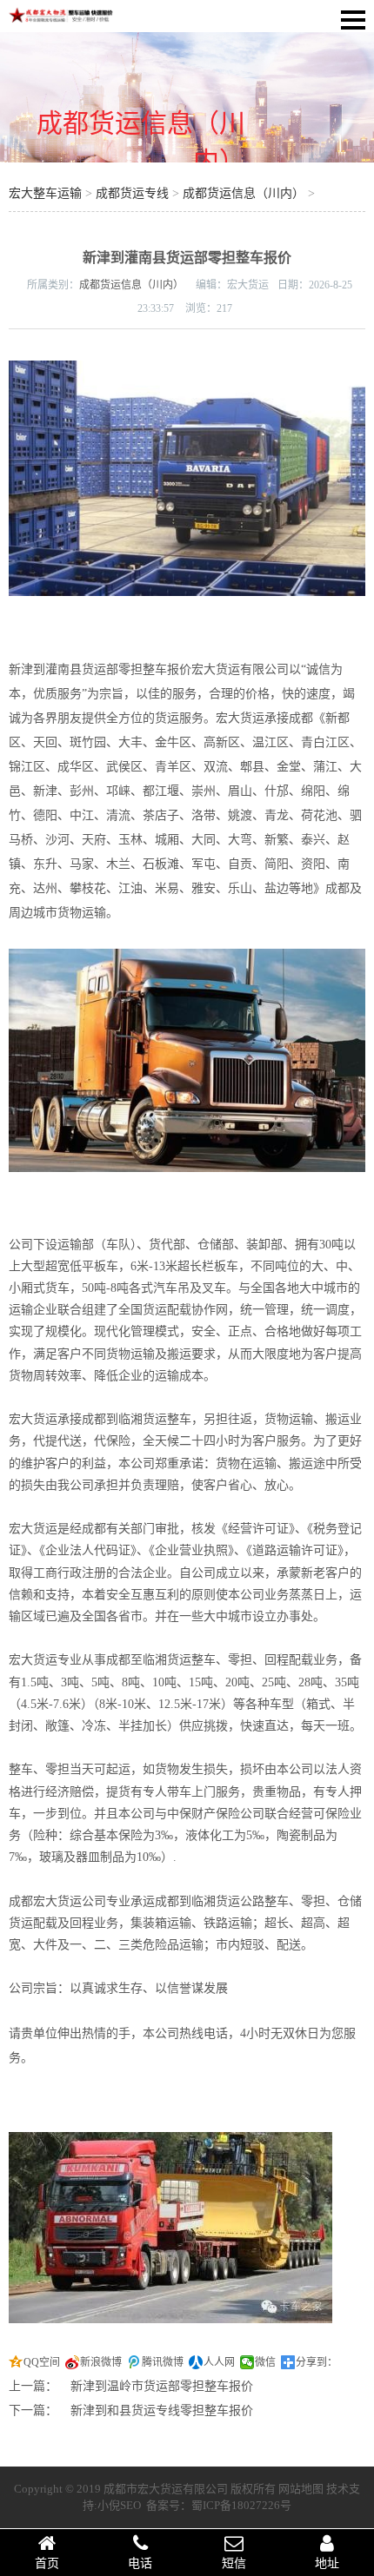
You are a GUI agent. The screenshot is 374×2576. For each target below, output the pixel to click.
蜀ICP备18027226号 (241, 2505)
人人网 (219, 2362)
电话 (140, 2563)
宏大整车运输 (45, 193)
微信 (265, 2362)
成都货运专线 (132, 193)
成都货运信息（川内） (244, 193)
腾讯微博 (163, 2362)
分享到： (317, 2362)
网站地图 (301, 2489)
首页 (47, 2563)
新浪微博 (101, 2362)
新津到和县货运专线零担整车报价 (162, 2410)
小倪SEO (119, 2505)
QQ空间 (42, 2362)
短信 (234, 2563)
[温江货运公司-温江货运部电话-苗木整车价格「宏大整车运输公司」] (61, 20)
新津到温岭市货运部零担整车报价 (162, 2386)
